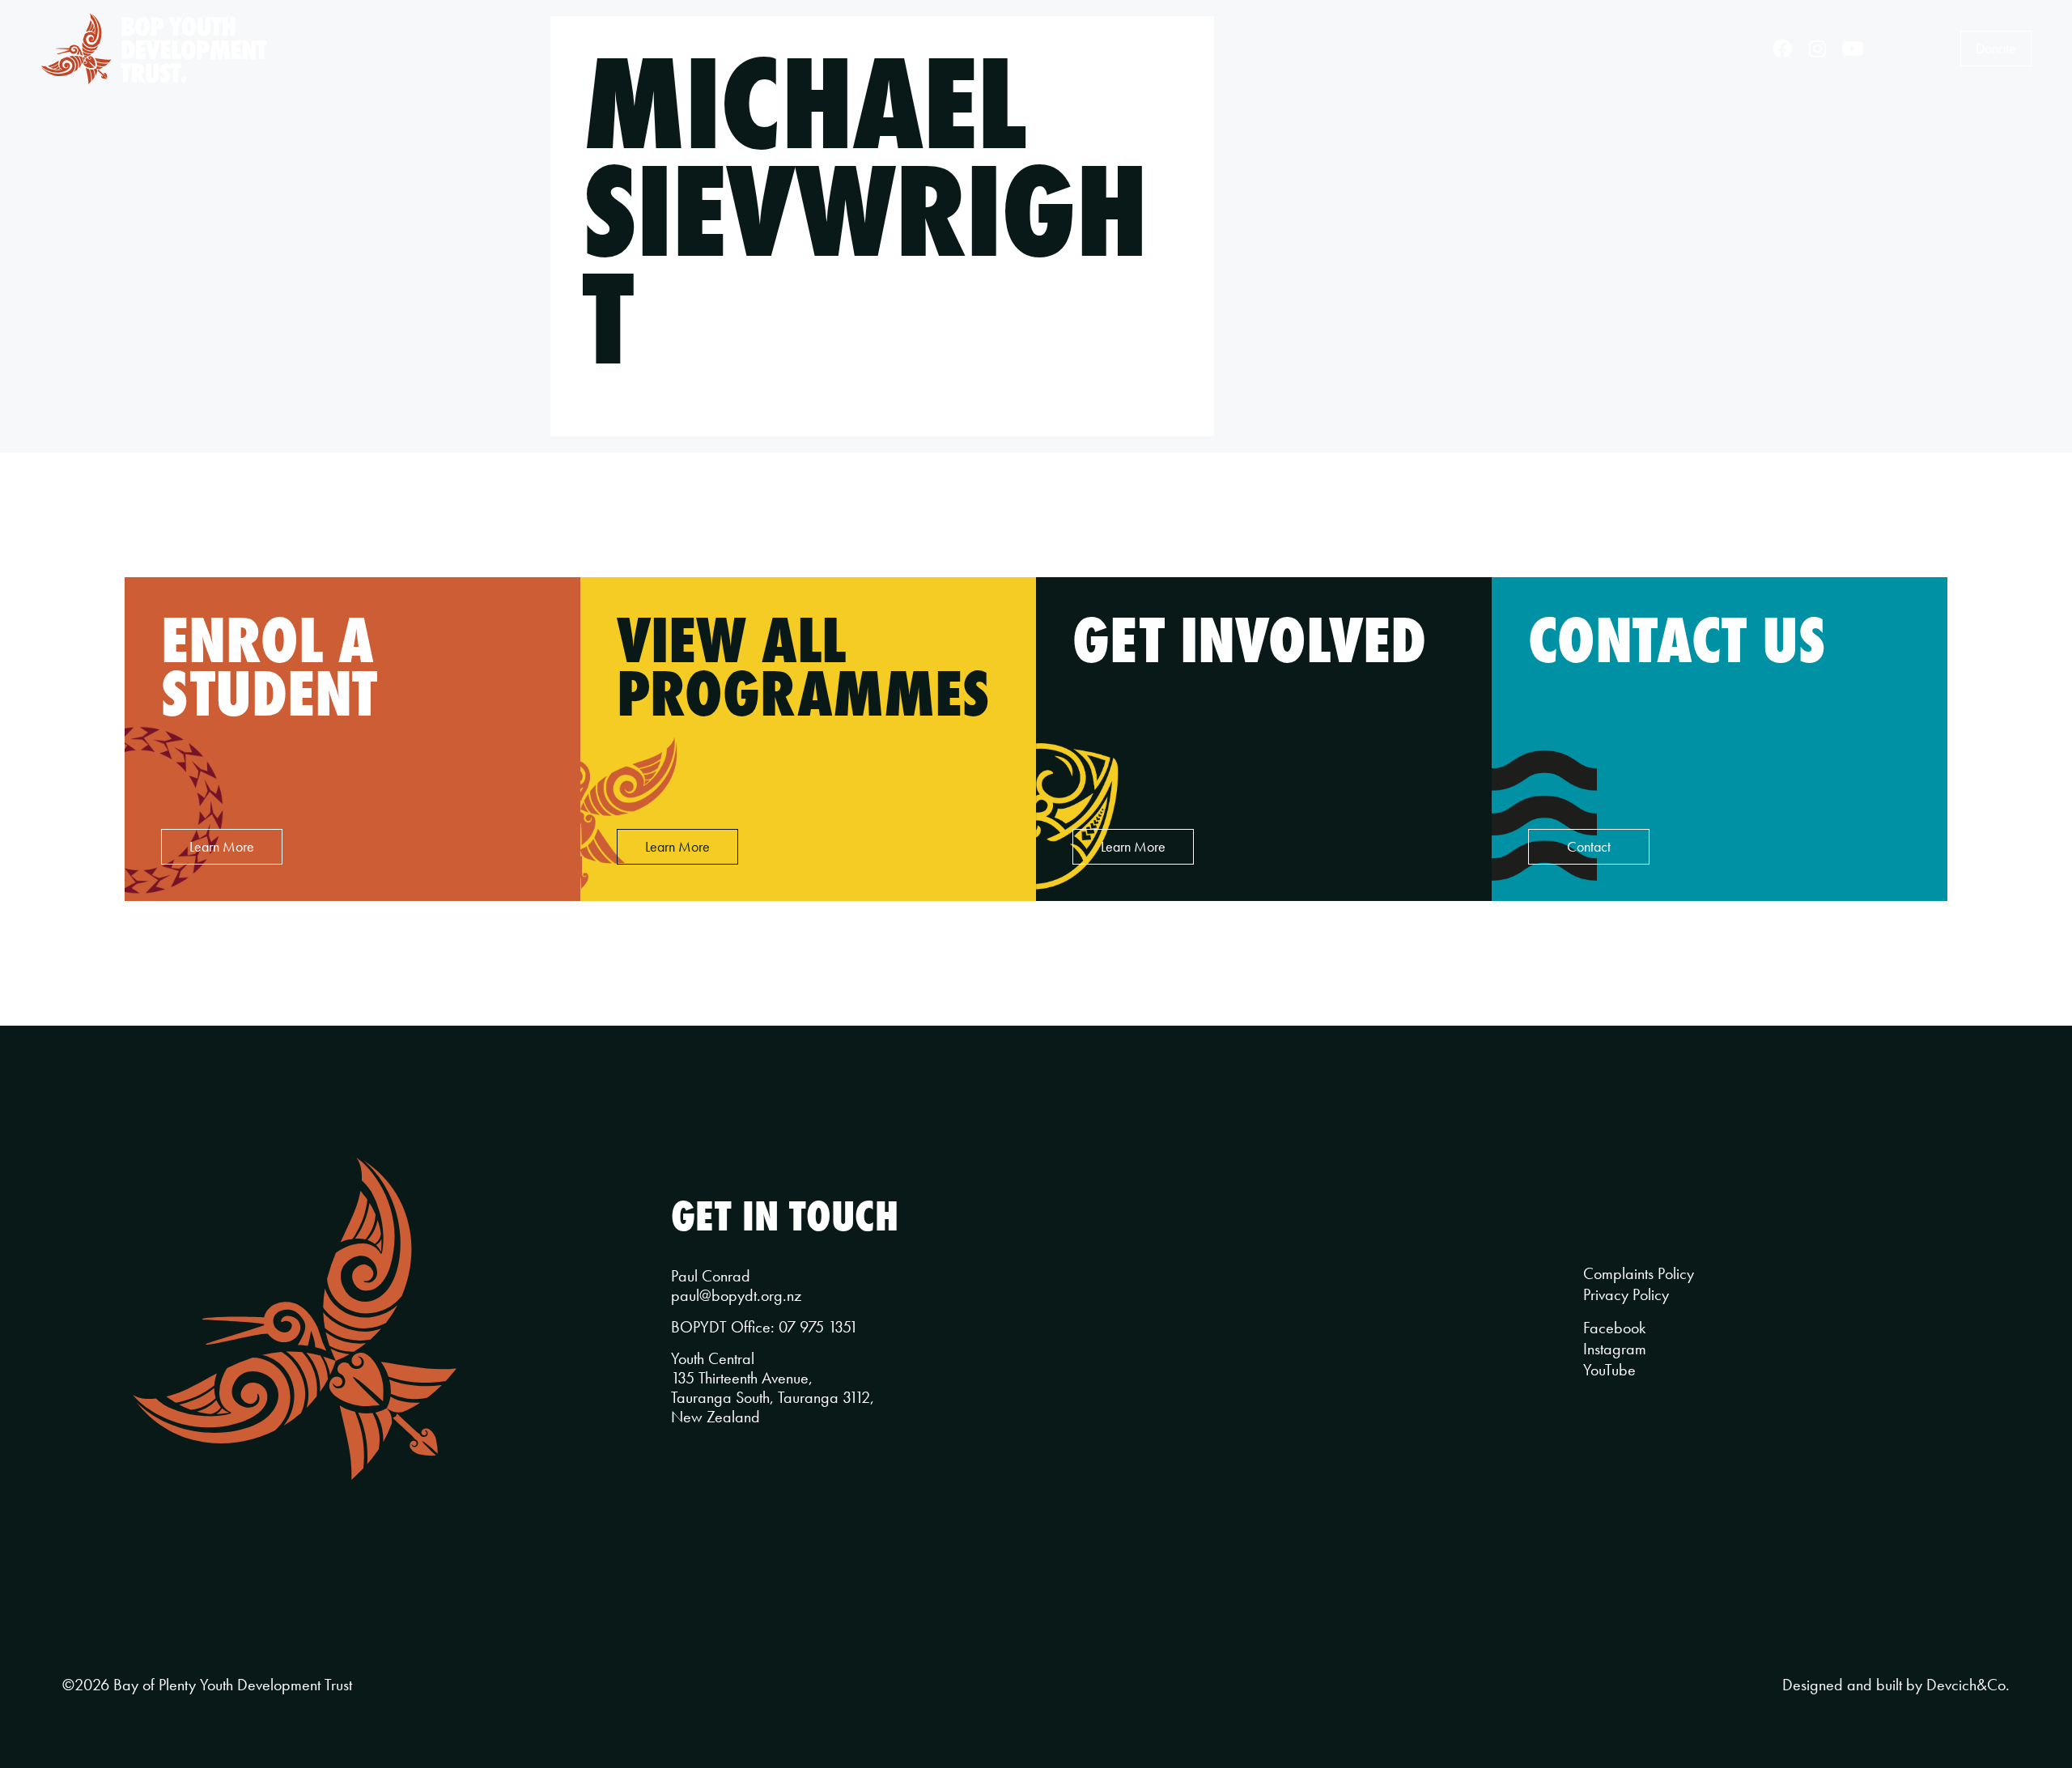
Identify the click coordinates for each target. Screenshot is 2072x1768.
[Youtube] (1853, 49)
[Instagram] (1817, 49)
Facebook (1614, 1328)
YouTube (1609, 1370)
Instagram (1615, 1349)
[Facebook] (1782, 49)
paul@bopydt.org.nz (736, 1295)
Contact (1146, 48)
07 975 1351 (818, 1327)
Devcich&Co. (1968, 1685)
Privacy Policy (1626, 1294)
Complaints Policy (1639, 1273)
